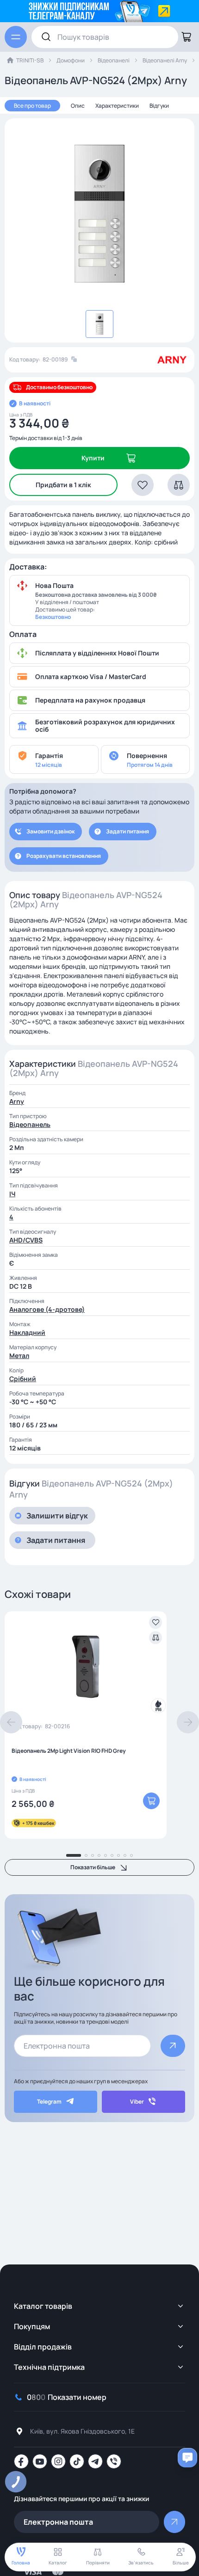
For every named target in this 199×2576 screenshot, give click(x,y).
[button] (143, 485)
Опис (78, 106)
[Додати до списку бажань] (155, 1622)
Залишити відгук (57, 1516)
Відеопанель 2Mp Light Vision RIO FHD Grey (69, 1751)
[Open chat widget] (187, 2458)
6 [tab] (112, 1855)
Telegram (49, 2102)
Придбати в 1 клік (63, 485)
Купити (93, 458)
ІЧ (12, 1194)
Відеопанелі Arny (165, 60)
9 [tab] (131, 1855)
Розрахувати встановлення (64, 856)
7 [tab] (118, 1855)
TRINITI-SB (30, 60)
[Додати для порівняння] (155, 1638)
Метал (19, 1355)
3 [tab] (93, 1855)
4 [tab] (99, 1855)
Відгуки (159, 106)
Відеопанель (30, 1124)
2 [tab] (86, 1855)
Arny (17, 1101)
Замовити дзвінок (50, 831)
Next (188, 1722)
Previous (11, 1722)
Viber (137, 2102)
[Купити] (151, 1801)
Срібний (23, 1379)
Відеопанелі (114, 60)
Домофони (71, 60)
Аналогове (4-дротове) (47, 1309)
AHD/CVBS (26, 1240)
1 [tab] (74, 1855)
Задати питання (127, 831)
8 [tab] (125, 1855)
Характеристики (117, 106)
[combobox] (105, 37)
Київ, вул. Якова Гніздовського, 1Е (82, 2431)
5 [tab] (106, 1855)
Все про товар (32, 106)
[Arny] (172, 360)
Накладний (27, 1332)
